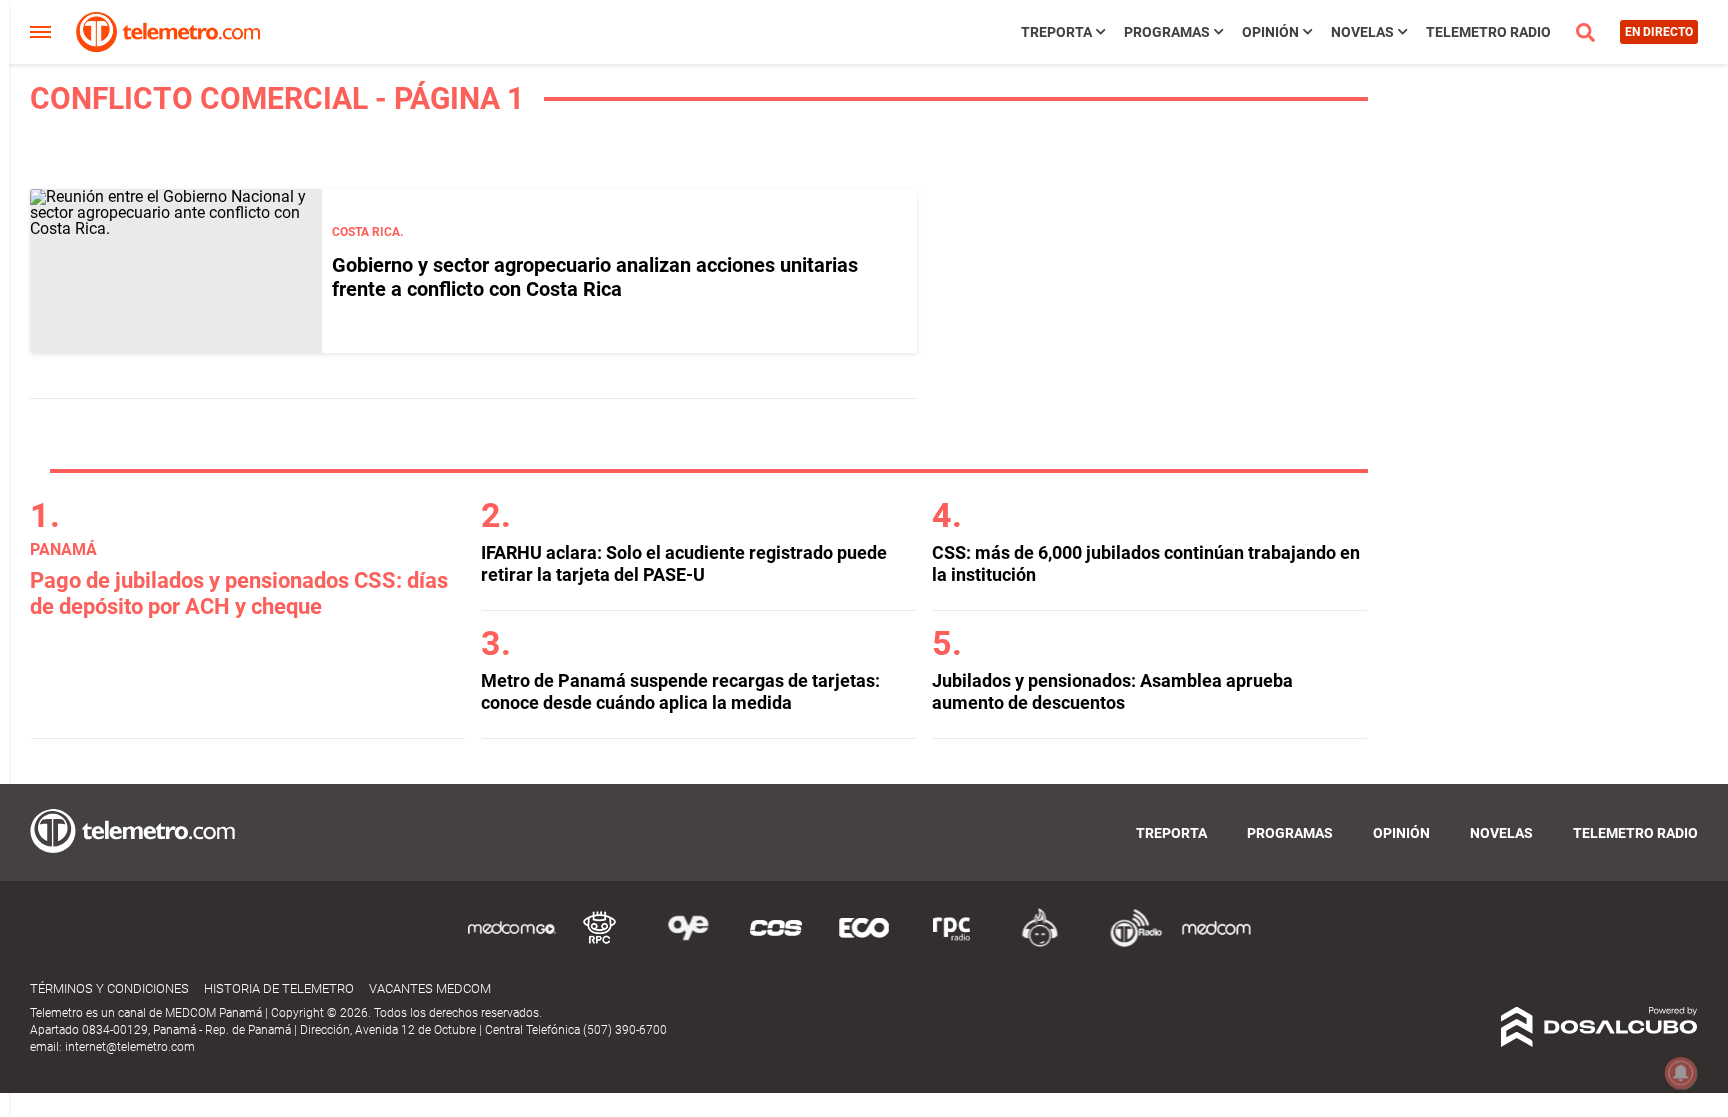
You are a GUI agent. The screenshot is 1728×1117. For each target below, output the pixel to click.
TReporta (1056, 32)
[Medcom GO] (512, 943)
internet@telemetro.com (130, 1047)
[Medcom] (1216, 943)
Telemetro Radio (1488, 32)
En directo (1659, 32)
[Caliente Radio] (1040, 943)
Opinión (1270, 32)
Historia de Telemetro (279, 988)
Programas (1167, 32)
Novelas (1362, 32)
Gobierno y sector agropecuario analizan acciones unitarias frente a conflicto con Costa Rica (595, 277)
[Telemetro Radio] (1128, 943)
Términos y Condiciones (109, 988)
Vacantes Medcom (430, 988)
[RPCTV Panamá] (600, 943)
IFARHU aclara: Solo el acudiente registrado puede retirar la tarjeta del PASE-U (684, 563)
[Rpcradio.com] (952, 943)
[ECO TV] (864, 943)
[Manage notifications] (1681, 1073)
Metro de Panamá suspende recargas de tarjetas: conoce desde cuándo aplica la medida (680, 691)
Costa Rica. (367, 232)
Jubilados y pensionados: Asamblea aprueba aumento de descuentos (1112, 691)
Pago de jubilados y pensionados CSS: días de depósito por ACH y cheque (239, 593)
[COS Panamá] (776, 943)
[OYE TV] (688, 943)
